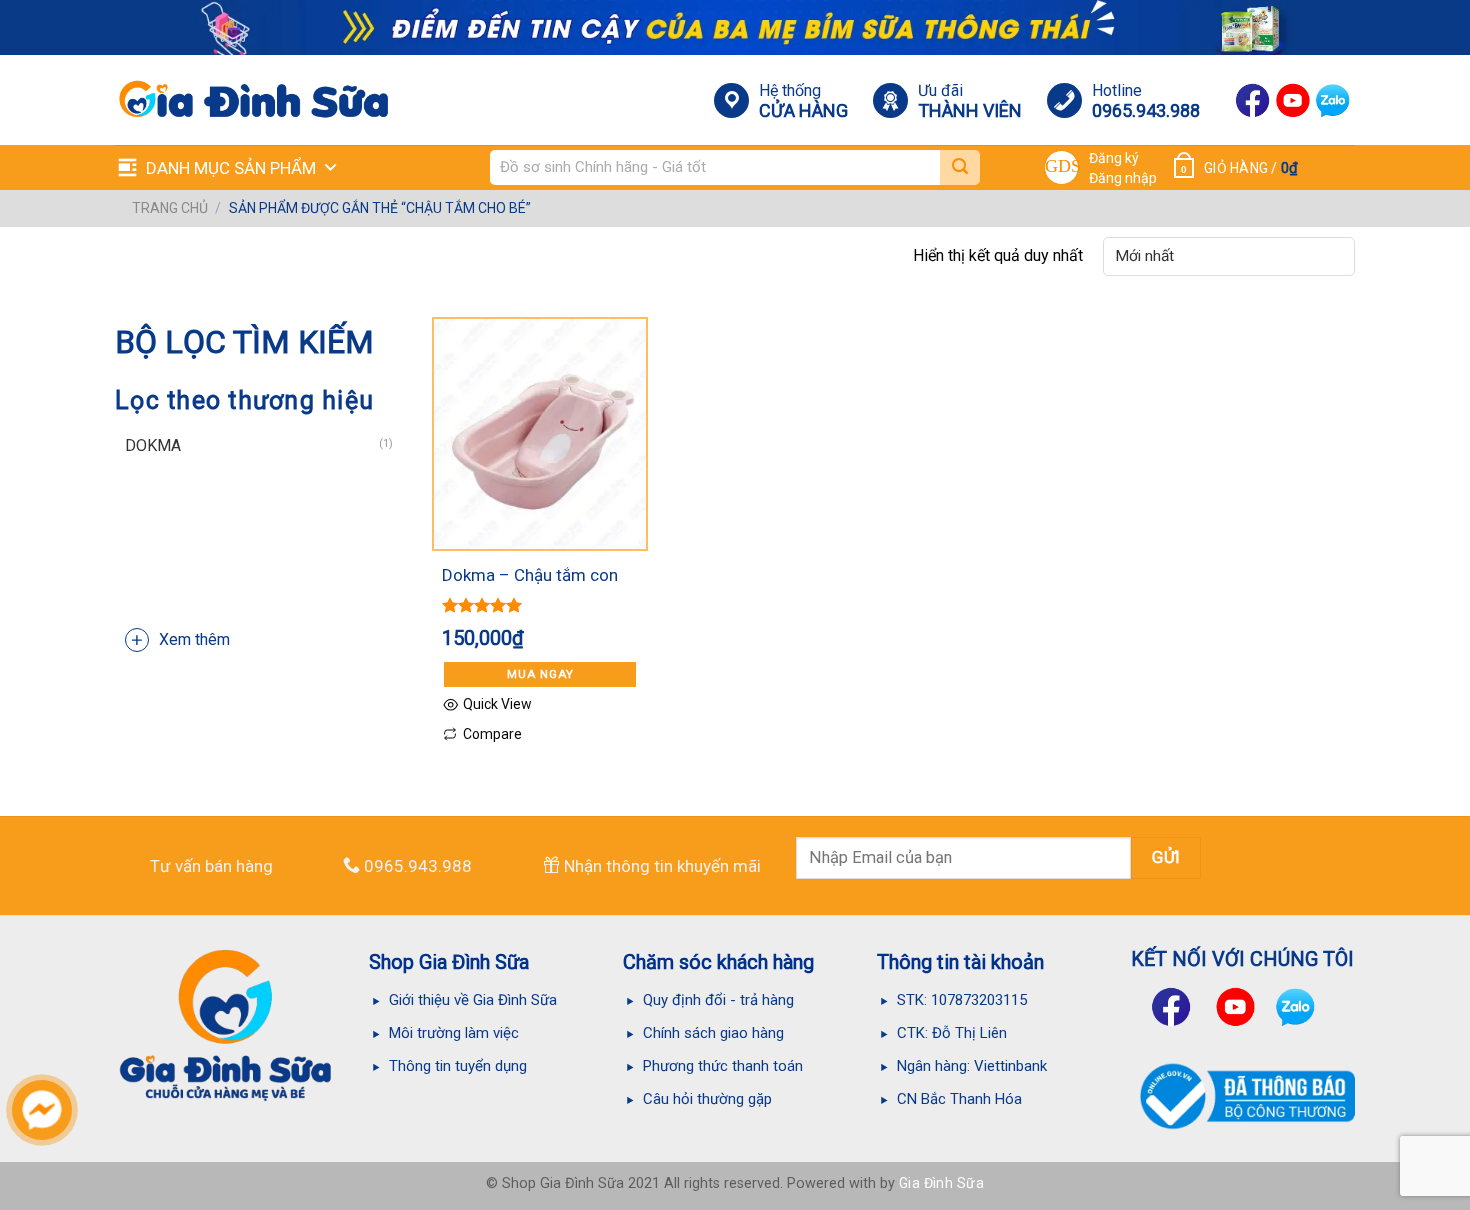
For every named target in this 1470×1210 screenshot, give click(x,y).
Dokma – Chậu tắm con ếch (530, 577)
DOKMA (153, 445)
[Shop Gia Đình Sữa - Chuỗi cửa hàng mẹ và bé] (236, 100)
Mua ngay (540, 674)
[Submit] (960, 167)
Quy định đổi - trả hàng (718, 1000)
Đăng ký (1114, 158)
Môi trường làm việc (456, 1033)
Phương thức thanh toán (723, 1066)
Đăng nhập (1123, 178)
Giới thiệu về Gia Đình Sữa (473, 1000)
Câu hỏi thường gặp (707, 1099)
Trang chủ (170, 208)
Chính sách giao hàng (713, 1033)
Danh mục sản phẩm (231, 168)
